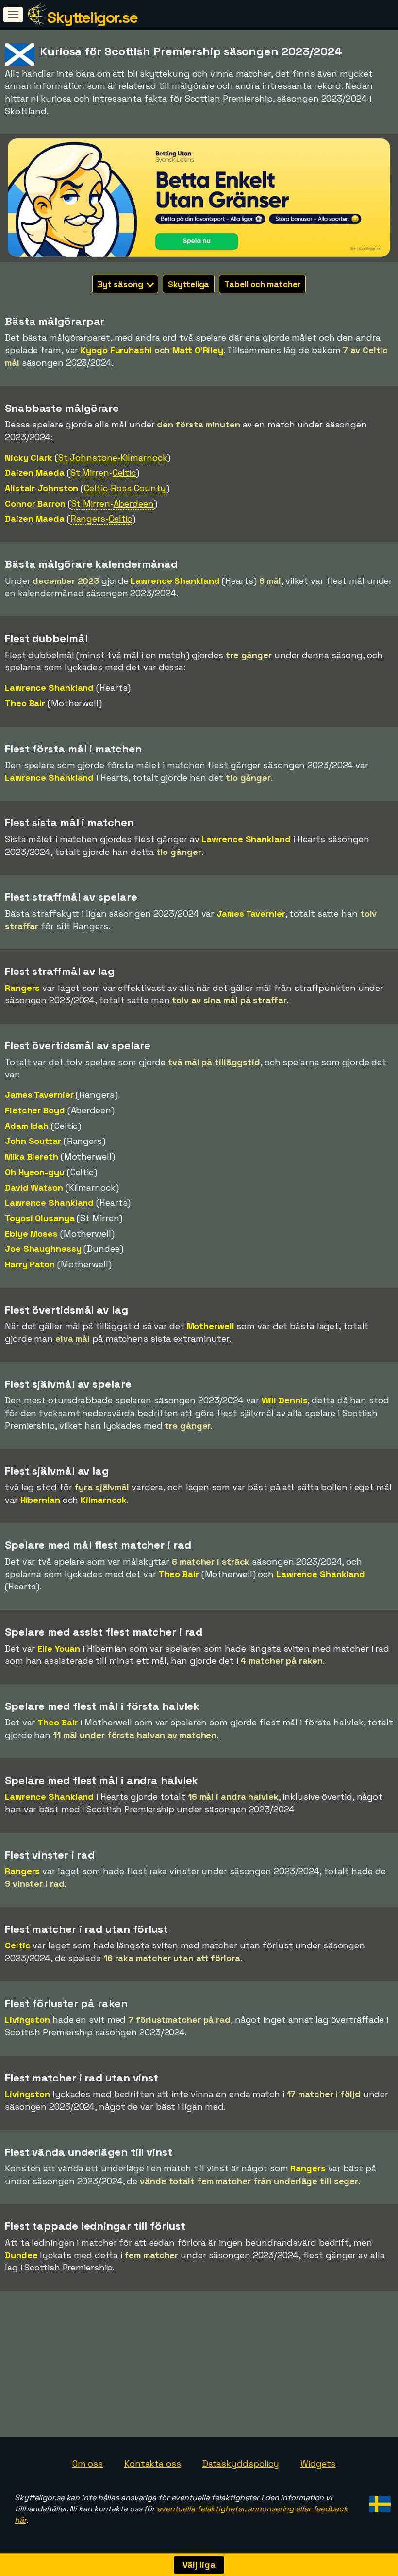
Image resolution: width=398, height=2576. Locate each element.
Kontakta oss (153, 2464)
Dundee (21, 2255)
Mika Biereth (32, 1156)
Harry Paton (30, 1264)
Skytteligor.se (92, 17)
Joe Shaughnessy (43, 1249)
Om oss (88, 2464)
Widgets (318, 2464)
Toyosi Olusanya (40, 1218)
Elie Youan (59, 1648)
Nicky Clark (29, 457)
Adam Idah (27, 1126)
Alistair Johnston (41, 488)
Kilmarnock (104, 1500)
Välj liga (199, 2565)
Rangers (22, 988)
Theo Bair (25, 703)
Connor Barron (35, 503)
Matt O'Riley (198, 350)
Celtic (17, 1945)
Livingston (27, 2020)
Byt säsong (121, 284)
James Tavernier (251, 913)
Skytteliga (189, 284)
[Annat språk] (378, 2501)
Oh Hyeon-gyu (35, 1172)
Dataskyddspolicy (241, 2464)
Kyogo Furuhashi (116, 350)
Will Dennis (285, 1400)
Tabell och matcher (262, 284)
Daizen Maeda (35, 472)
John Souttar (33, 1141)
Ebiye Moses (31, 1234)
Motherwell (211, 1326)
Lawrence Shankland (175, 581)
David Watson (34, 1187)
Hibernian (40, 1500)
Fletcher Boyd (35, 1110)
